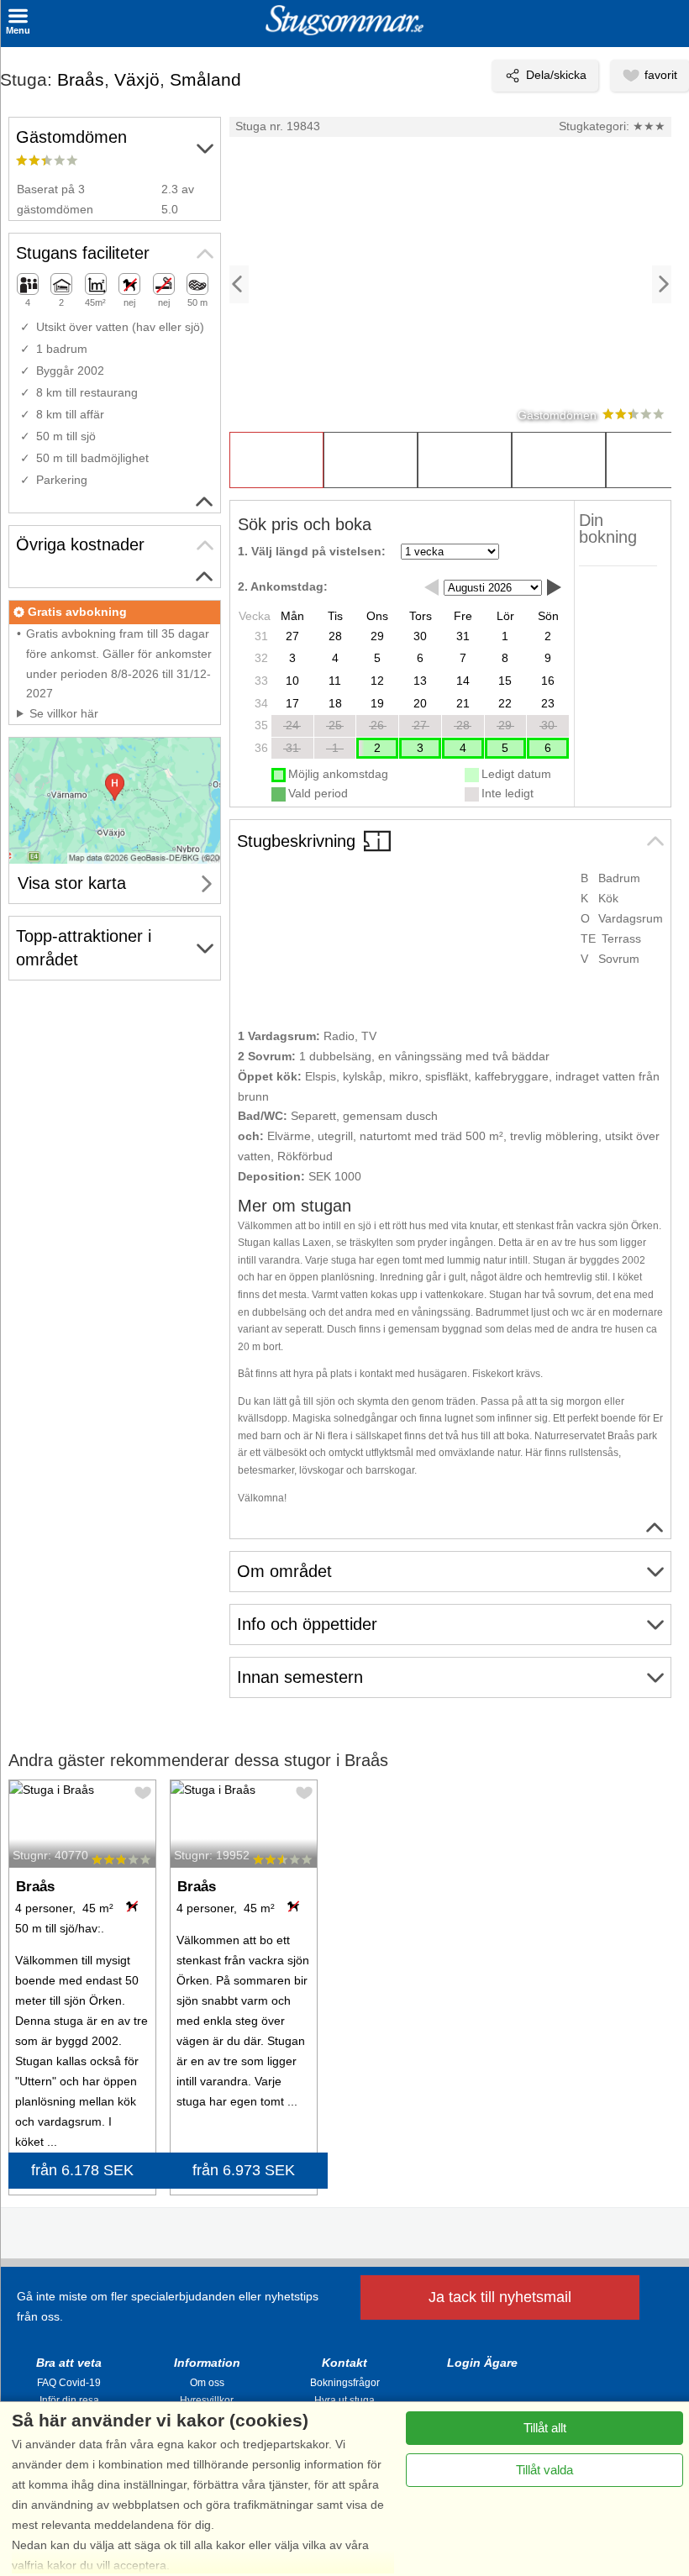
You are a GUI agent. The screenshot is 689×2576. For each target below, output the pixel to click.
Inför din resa (69, 2400)
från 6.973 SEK (244, 2170)
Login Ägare (482, 2363)
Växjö (137, 79)
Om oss (207, 2383)
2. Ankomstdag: (283, 586)
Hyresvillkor (207, 2400)
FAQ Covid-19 (69, 2383)
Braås (81, 79)
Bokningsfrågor (345, 2383)
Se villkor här (64, 713)
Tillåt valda (544, 2470)
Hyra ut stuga (344, 2400)
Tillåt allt (545, 2428)
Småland (205, 79)
